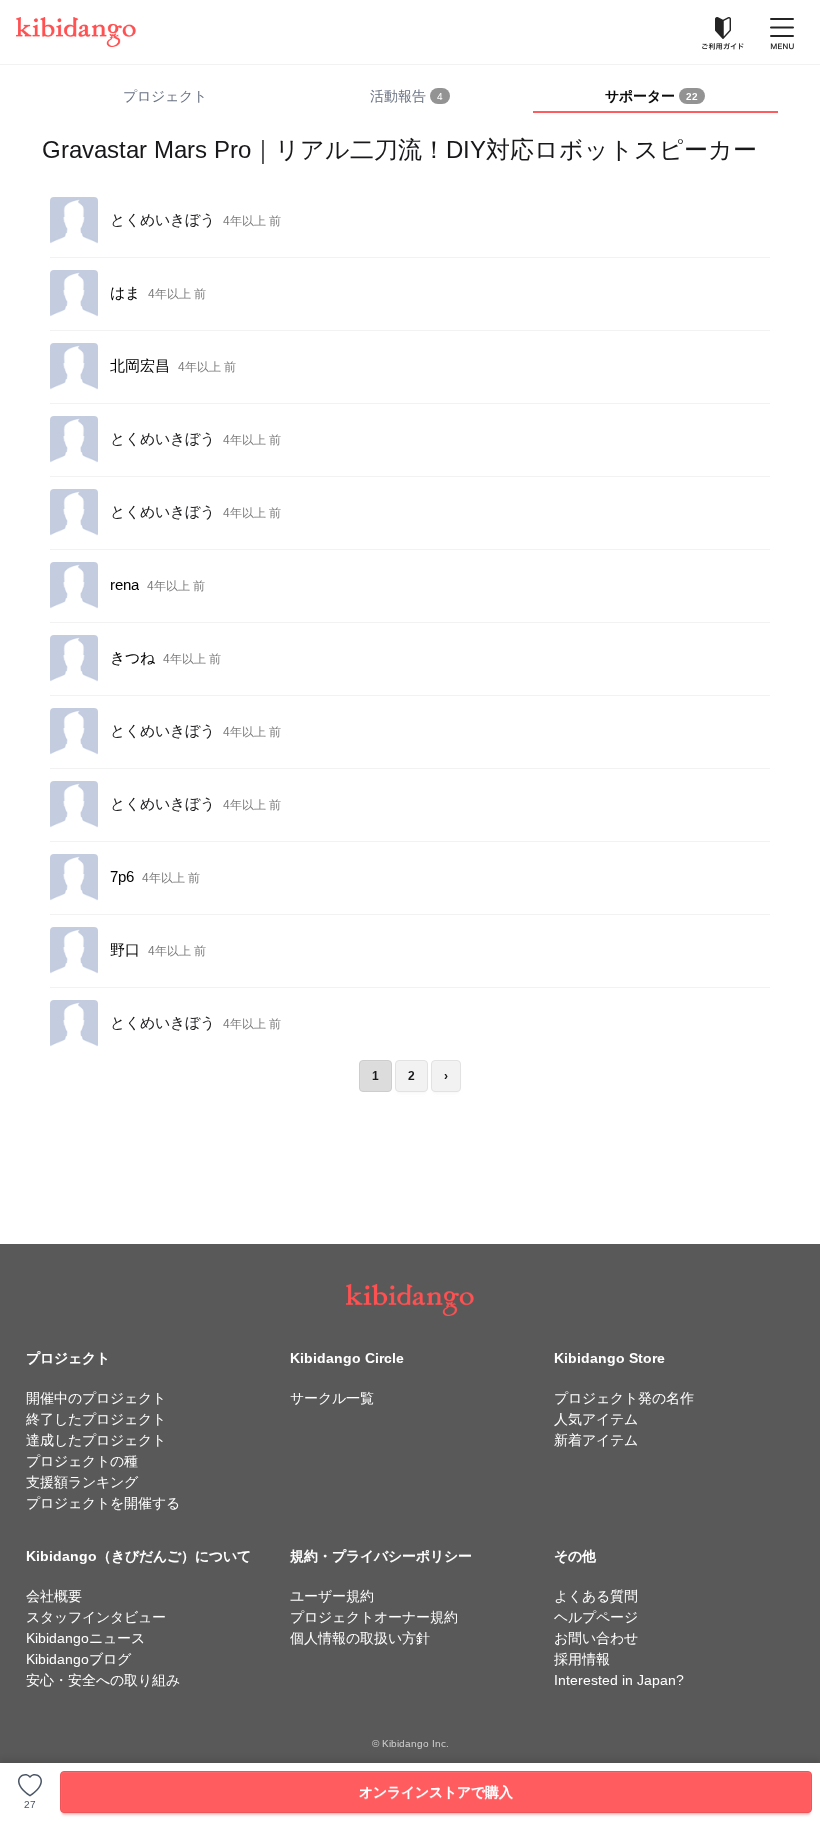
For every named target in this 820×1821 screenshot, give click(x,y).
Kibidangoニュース (85, 1638)
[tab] (409, 97)
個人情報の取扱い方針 (360, 1638)
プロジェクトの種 (82, 1461)
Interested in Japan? (619, 1680)
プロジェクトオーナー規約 (374, 1617)
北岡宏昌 (140, 365)
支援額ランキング (82, 1482)
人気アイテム (596, 1419)
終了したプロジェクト (96, 1419)
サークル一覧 (332, 1398)
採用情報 (582, 1659)
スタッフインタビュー (96, 1617)
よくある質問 (596, 1596)
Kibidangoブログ (78, 1659)
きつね (132, 657)
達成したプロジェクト (96, 1440)
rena (124, 584)
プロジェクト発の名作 (624, 1398)
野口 (125, 949)
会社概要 (54, 1596)
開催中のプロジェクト (96, 1398)
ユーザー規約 (332, 1596)
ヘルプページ (596, 1617)
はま (125, 292)
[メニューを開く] (782, 32)
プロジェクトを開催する (103, 1503)
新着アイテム (596, 1440)
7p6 (122, 876)
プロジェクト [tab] (165, 96)
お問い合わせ (596, 1638)
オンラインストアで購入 (436, 1792)
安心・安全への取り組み (103, 1680)
